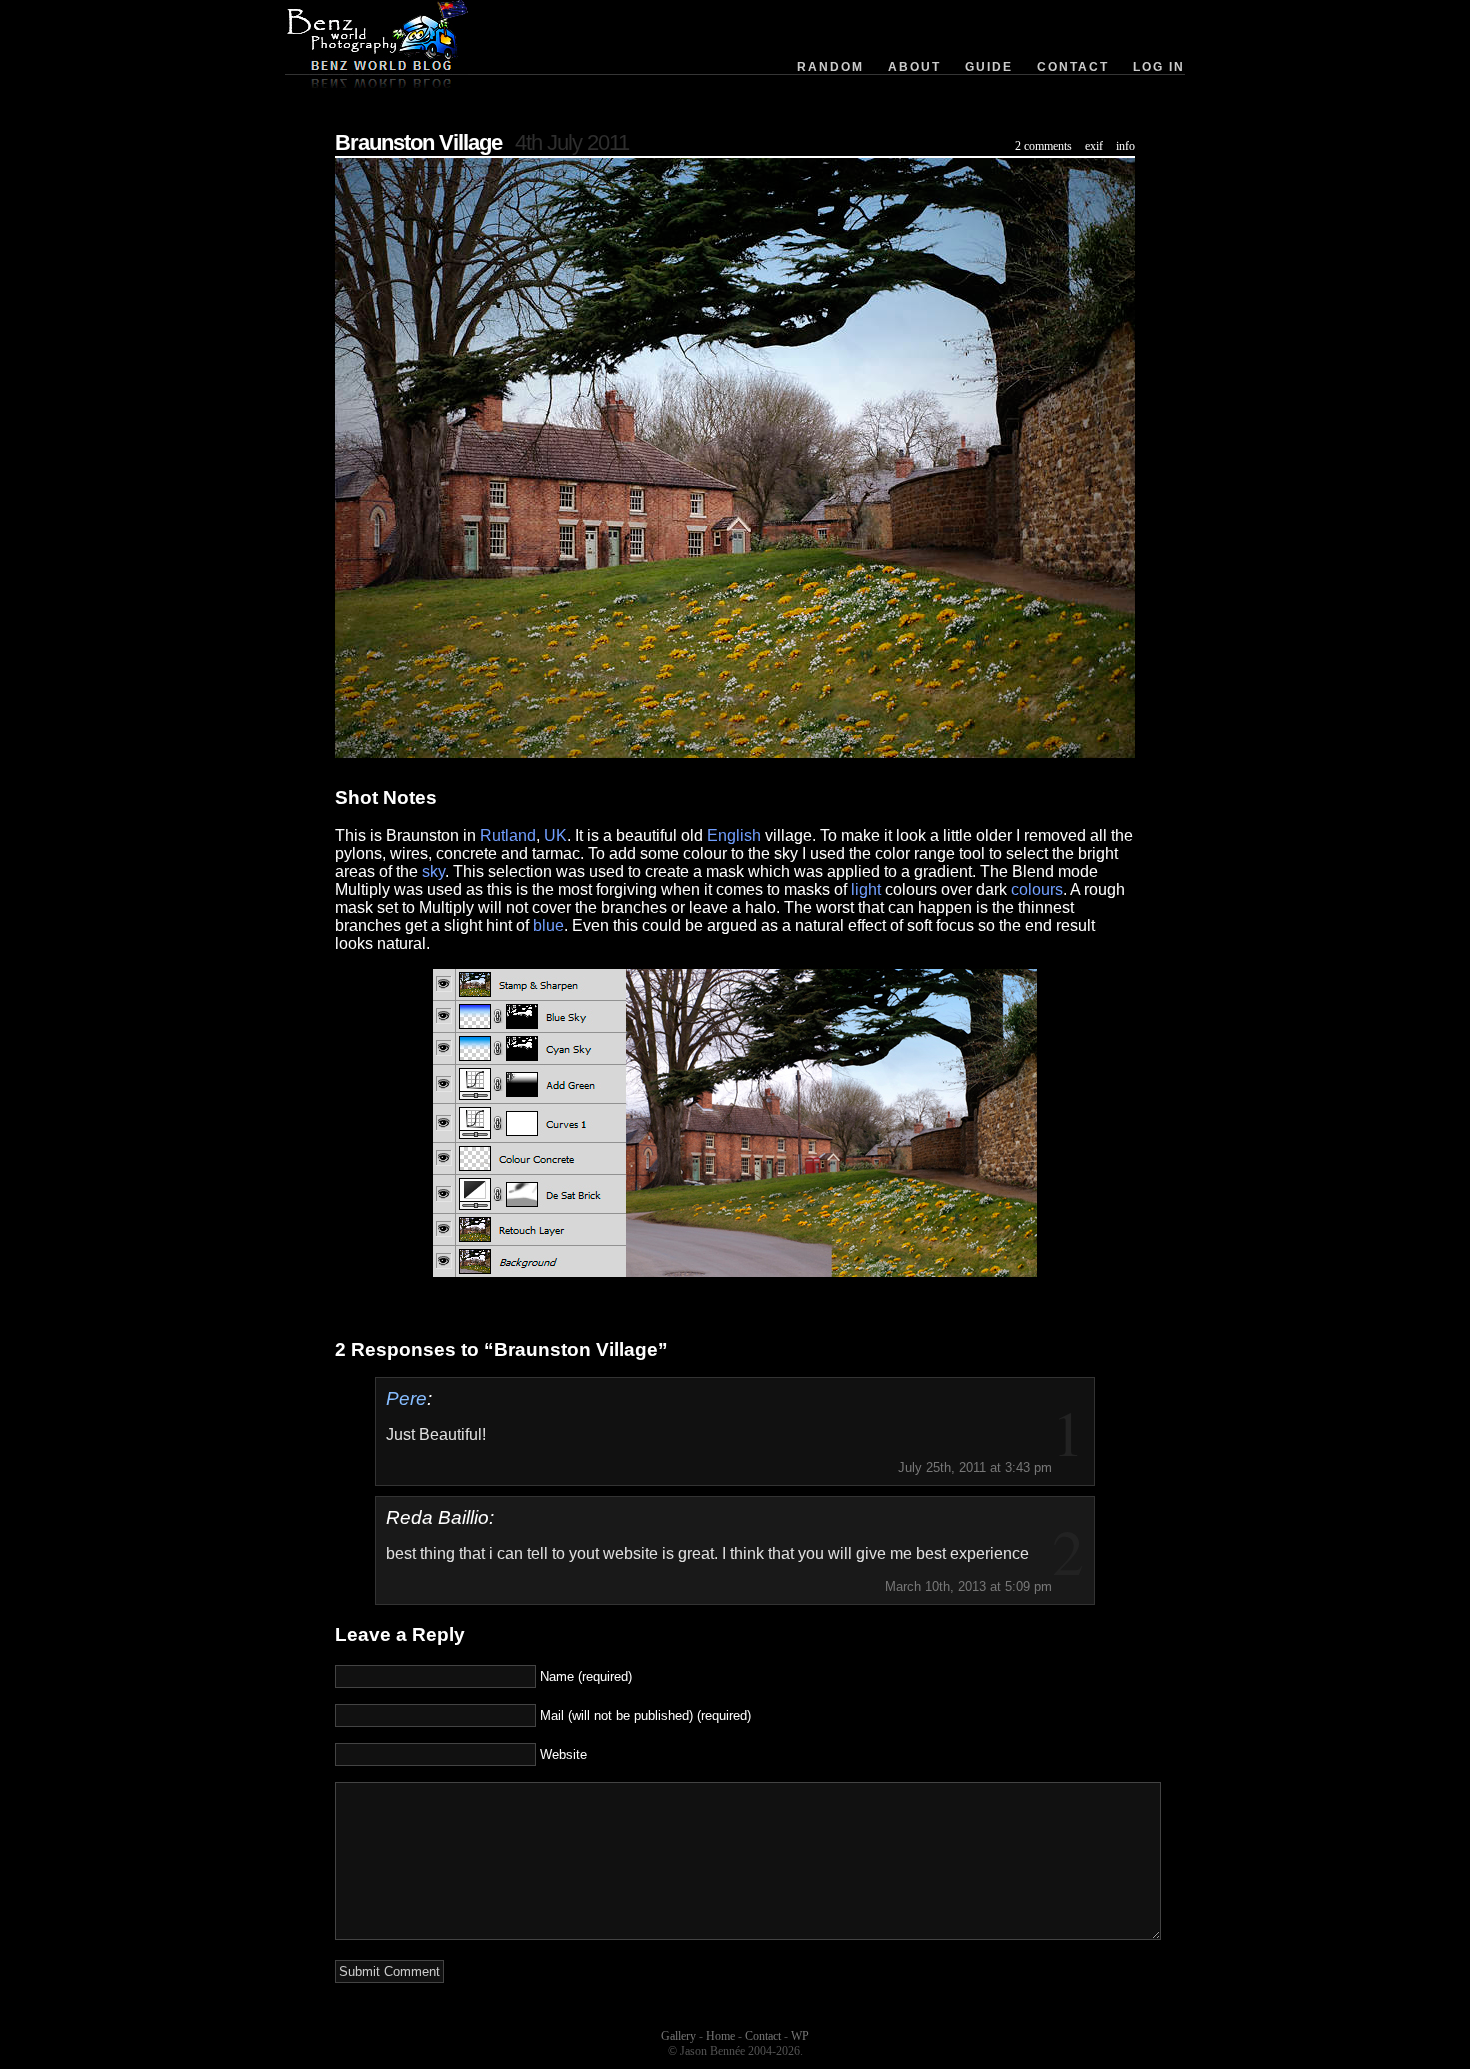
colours (1037, 889)
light (866, 889)
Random (830, 67)
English (734, 835)
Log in (1159, 67)
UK (555, 835)
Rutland (508, 835)
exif (1094, 146)
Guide (989, 67)
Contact (1073, 67)
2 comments (1043, 146)
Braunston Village (418, 142)
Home (720, 2036)
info (1125, 146)
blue (548, 925)
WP (800, 2036)
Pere (406, 1398)
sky (433, 871)
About (914, 67)
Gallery (678, 2036)
